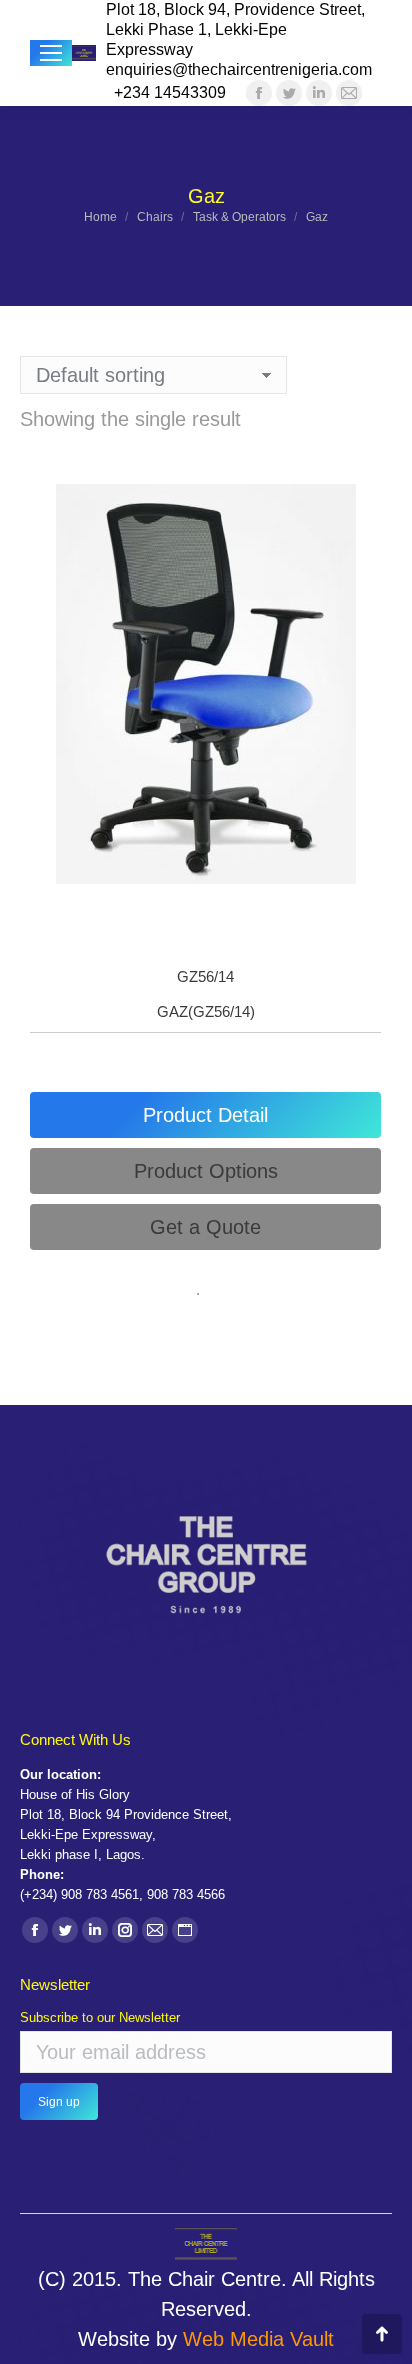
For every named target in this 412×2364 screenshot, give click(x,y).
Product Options (206, 1171)
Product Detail (205, 1115)
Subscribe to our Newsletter (100, 2017)
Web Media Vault (258, 2339)
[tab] (205, 1115)
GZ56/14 (205, 976)
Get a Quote (205, 1227)
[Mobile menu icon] (51, 53)
